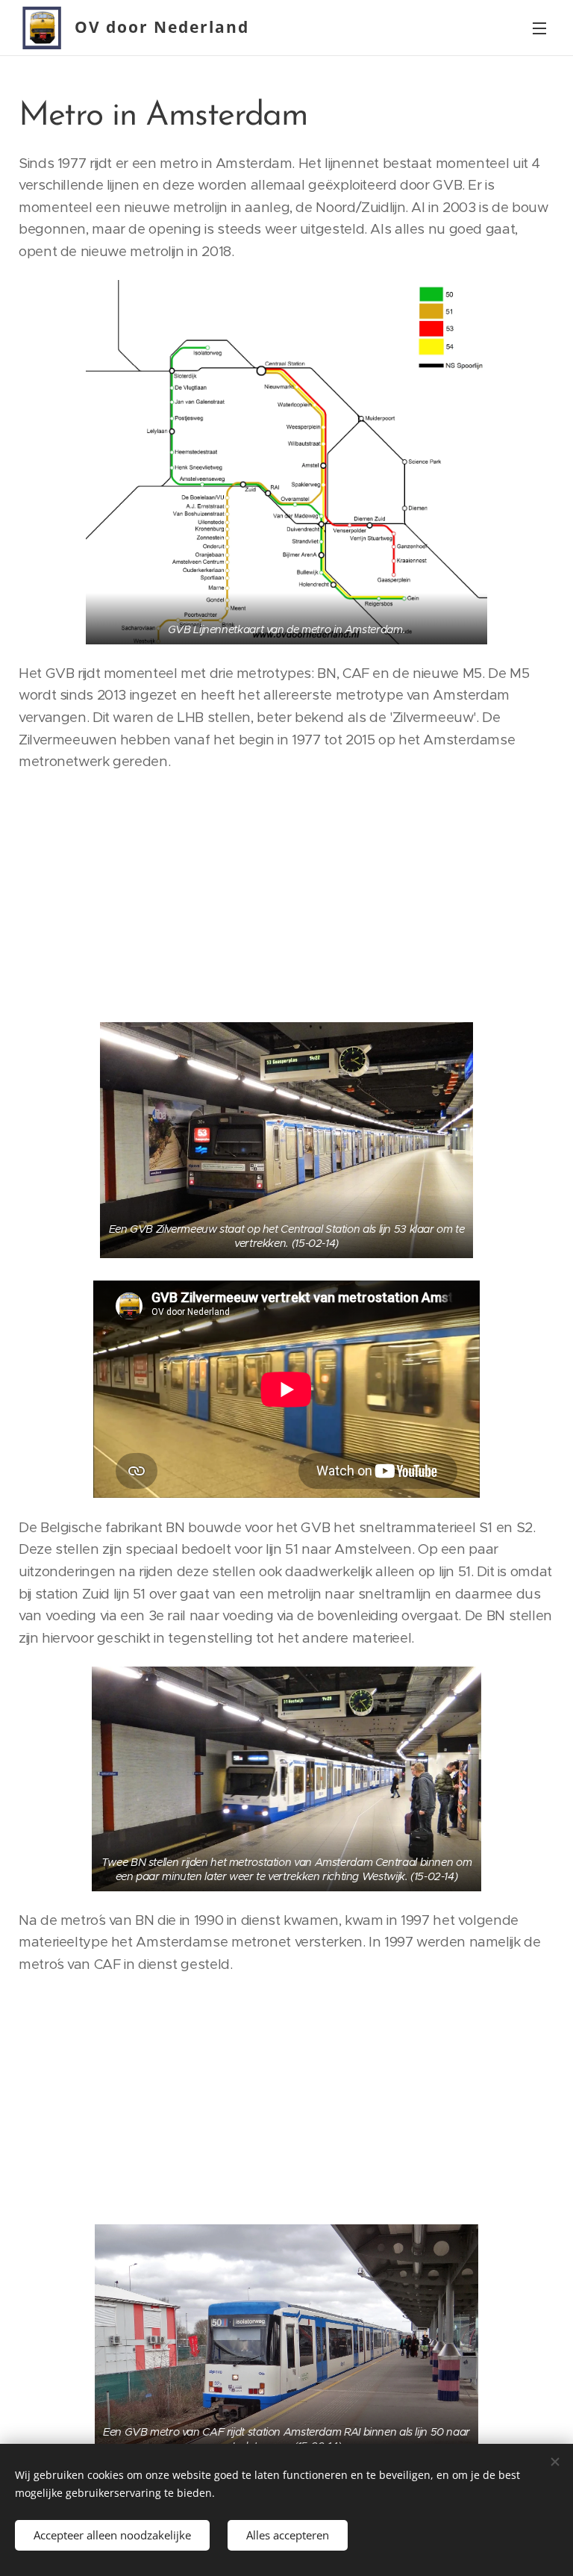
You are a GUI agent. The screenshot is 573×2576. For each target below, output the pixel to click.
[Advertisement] (286, 895)
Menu (539, 28)
